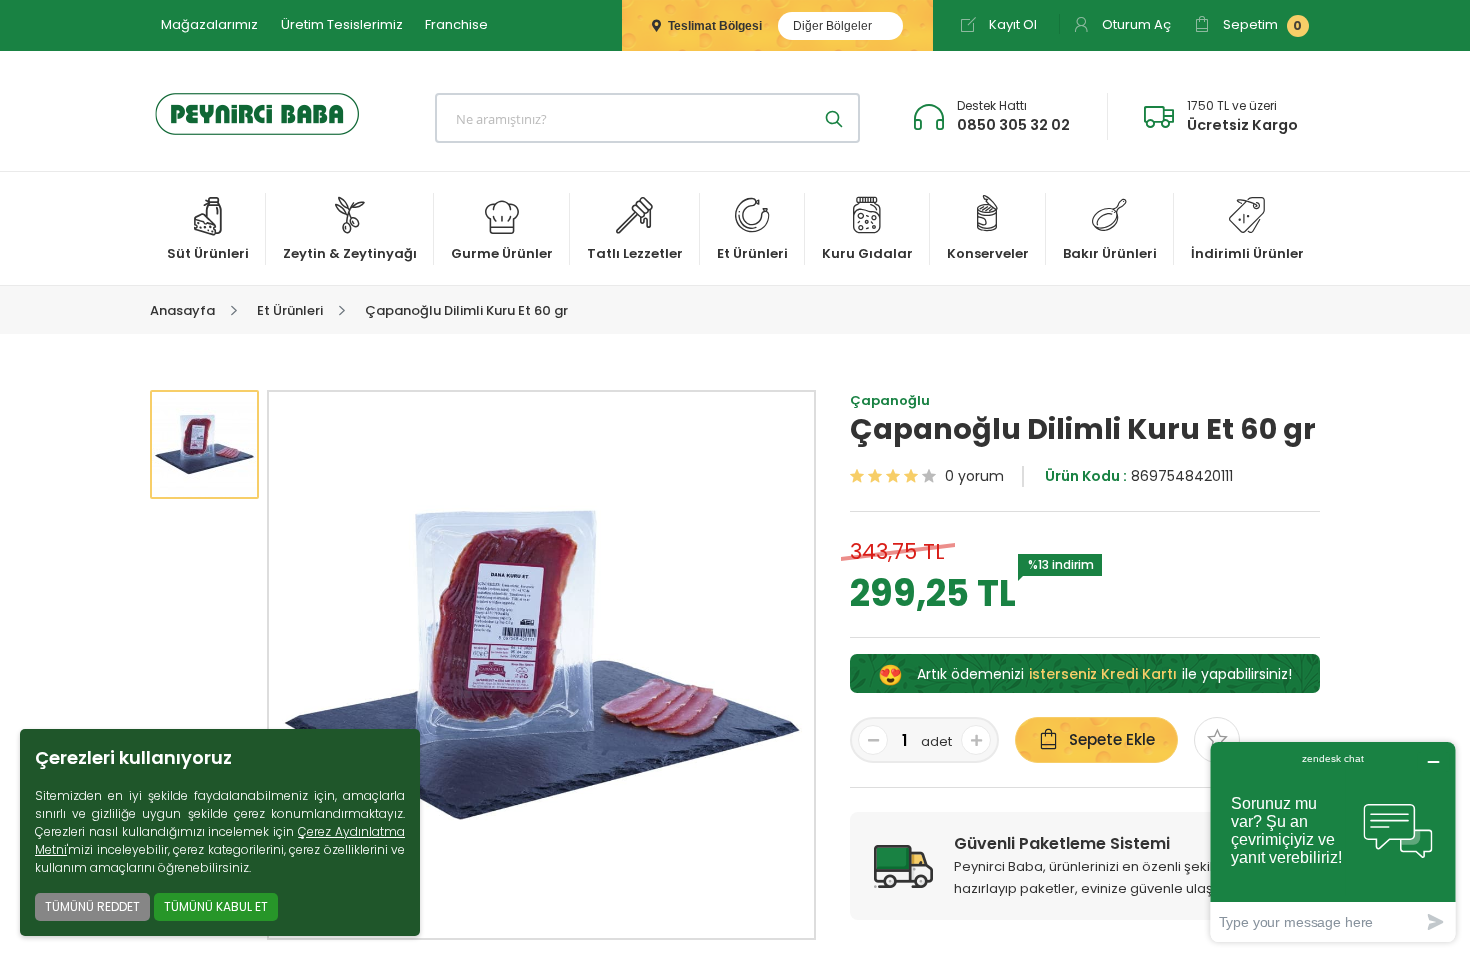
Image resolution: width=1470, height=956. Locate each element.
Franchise (456, 24)
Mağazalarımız (209, 24)
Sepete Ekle (1112, 739)
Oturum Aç (1135, 24)
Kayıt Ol (1011, 24)
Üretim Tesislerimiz (342, 24)
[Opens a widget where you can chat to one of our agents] (1333, 841)
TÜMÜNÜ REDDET (92, 906)
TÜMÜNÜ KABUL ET (216, 906)
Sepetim (1261, 24)
